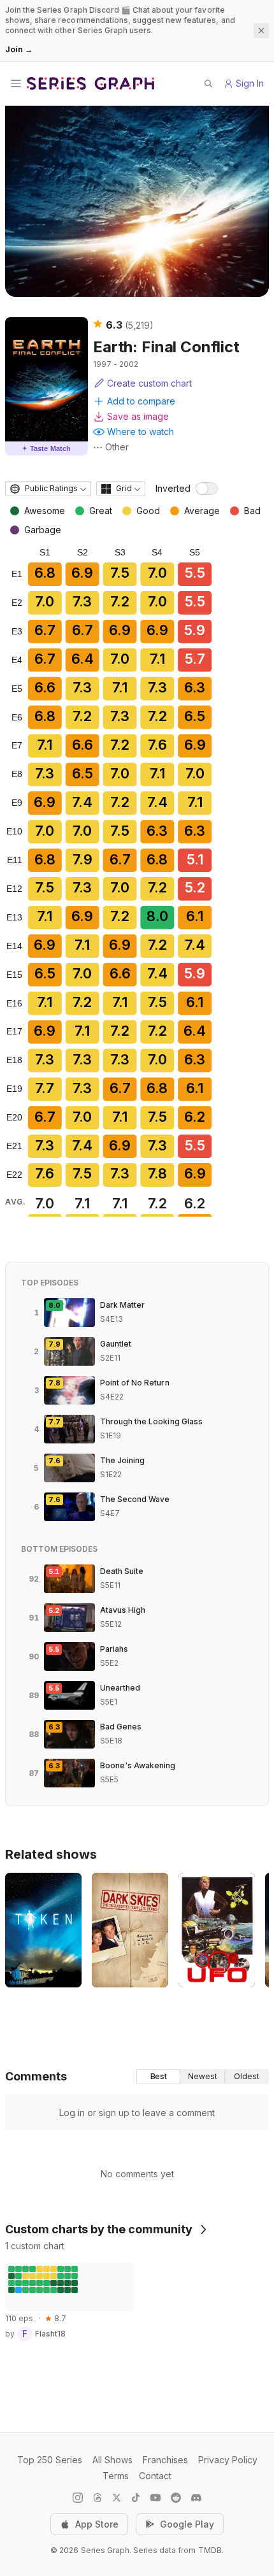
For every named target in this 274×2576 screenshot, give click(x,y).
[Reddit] (176, 2498)
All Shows (112, 2460)
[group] (203, 2077)
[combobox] (48, 489)
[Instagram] (78, 2498)
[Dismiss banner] (261, 31)
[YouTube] (155, 2498)
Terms (116, 2476)
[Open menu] (16, 83)
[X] (117, 2498)
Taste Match (47, 448)
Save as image (138, 416)
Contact (155, 2476)
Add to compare (141, 401)
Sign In (250, 83)
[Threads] (97, 2498)
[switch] (207, 489)
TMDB (210, 2550)
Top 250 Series (50, 2460)
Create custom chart (149, 383)
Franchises (165, 2460)
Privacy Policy (228, 2460)
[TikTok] (136, 2498)
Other (117, 447)
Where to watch (141, 432)
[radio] (158, 2077)
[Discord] (196, 2498)
